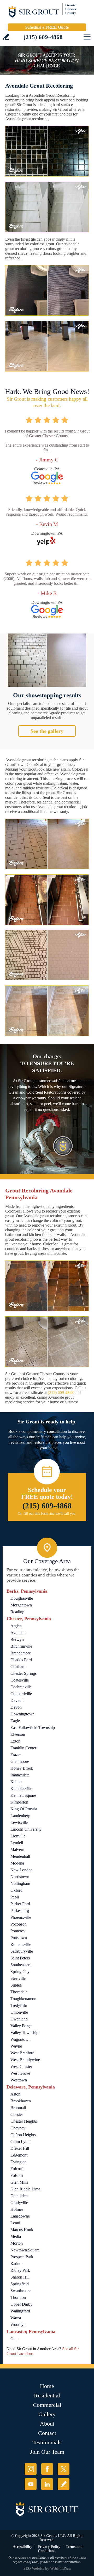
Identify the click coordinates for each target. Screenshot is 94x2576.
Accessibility (22, 2547)
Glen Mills (19, 2182)
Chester (17, 2114)
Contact (47, 2433)
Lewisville (19, 1822)
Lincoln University (26, 1829)
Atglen (16, 1626)
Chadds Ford (21, 1660)
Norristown (20, 1877)
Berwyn (17, 1639)
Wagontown (20, 2039)
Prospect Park (22, 2257)
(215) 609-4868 (43, 37)
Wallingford (20, 2311)
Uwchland (19, 2019)
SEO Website (34, 2569)
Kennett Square (23, 1795)
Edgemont (19, 2155)
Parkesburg (20, 1911)
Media (16, 2236)
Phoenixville (21, 1917)
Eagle (15, 1721)
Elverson (18, 1734)
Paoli (15, 1897)
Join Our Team (47, 2452)
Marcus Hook (22, 2230)
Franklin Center (23, 1748)
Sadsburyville (22, 1951)
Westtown (19, 2080)
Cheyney (18, 2128)
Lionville (18, 1836)
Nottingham (20, 1883)
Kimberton (19, 1802)
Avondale (18, 1633)
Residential (47, 2395)
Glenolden (19, 2196)
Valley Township (24, 2033)
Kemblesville (21, 1789)
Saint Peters (20, 1958)
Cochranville (21, 1687)
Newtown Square (25, 2250)
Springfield (20, 2284)
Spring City (20, 1972)
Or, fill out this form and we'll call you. (47, 1514)
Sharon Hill (20, 2277)
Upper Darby (21, 2304)
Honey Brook (22, 1768)
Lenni (15, 2223)
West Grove (20, 2073)
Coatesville (20, 1680)
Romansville (21, 1944)
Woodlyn (18, 2325)
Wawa (16, 2318)
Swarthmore (20, 2291)
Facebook (47, 2469)
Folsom (17, 2175)
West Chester (21, 2066)
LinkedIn (47, 2484)
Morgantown (21, 1605)
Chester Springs (23, 1673)
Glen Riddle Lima (25, 2189)
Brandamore (21, 1653)
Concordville (21, 1694)
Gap (14, 2339)
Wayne (16, 2046)
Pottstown (19, 1938)
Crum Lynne (21, 2142)
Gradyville (19, 2203)
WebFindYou (60, 2569)
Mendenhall (20, 1856)
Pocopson (19, 1924)
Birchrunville (21, 1646)
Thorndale (19, 1992)
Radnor (17, 2264)
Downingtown (22, 1714)
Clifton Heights (23, 2135)
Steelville (18, 1978)
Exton (15, 1741)
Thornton (18, 2297)
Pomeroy (18, 1931)
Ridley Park (20, 2270)
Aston (15, 2094)
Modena (17, 1863)
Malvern (17, 1850)
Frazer (16, 1755)
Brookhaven (21, 2101)
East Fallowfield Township (33, 1728)
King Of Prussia (24, 1809)
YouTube (31, 2484)
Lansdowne (20, 2216)
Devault (17, 1700)
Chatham (18, 1667)
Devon (16, 1707)
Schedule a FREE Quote (47, 27)
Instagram (31, 2469)
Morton (17, 2243)
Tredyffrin (19, 2005)
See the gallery (47, 731)
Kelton (16, 1782)
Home (47, 2386)
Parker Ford (20, 1904)
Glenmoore (20, 1761)
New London (22, 1870)
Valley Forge (21, 2026)
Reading (17, 1612)
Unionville (19, 2012)
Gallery (47, 2414)
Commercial (47, 2405)
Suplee (16, 1985)
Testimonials (47, 2442)
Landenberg (20, 1816)
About (47, 2424)
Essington (19, 2162)
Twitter (64, 2469)
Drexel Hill (20, 2148)
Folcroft (17, 2169)
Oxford (16, 1890)
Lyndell (17, 1843)
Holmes (17, 2209)
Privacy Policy (49, 2547)
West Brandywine (25, 2060)
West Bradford (22, 2053)
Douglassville (22, 1598)
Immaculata (20, 1775)
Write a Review (6, 37)
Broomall (18, 2108)
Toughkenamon (23, 1999)
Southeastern (21, 1965)
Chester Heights (24, 2121)
